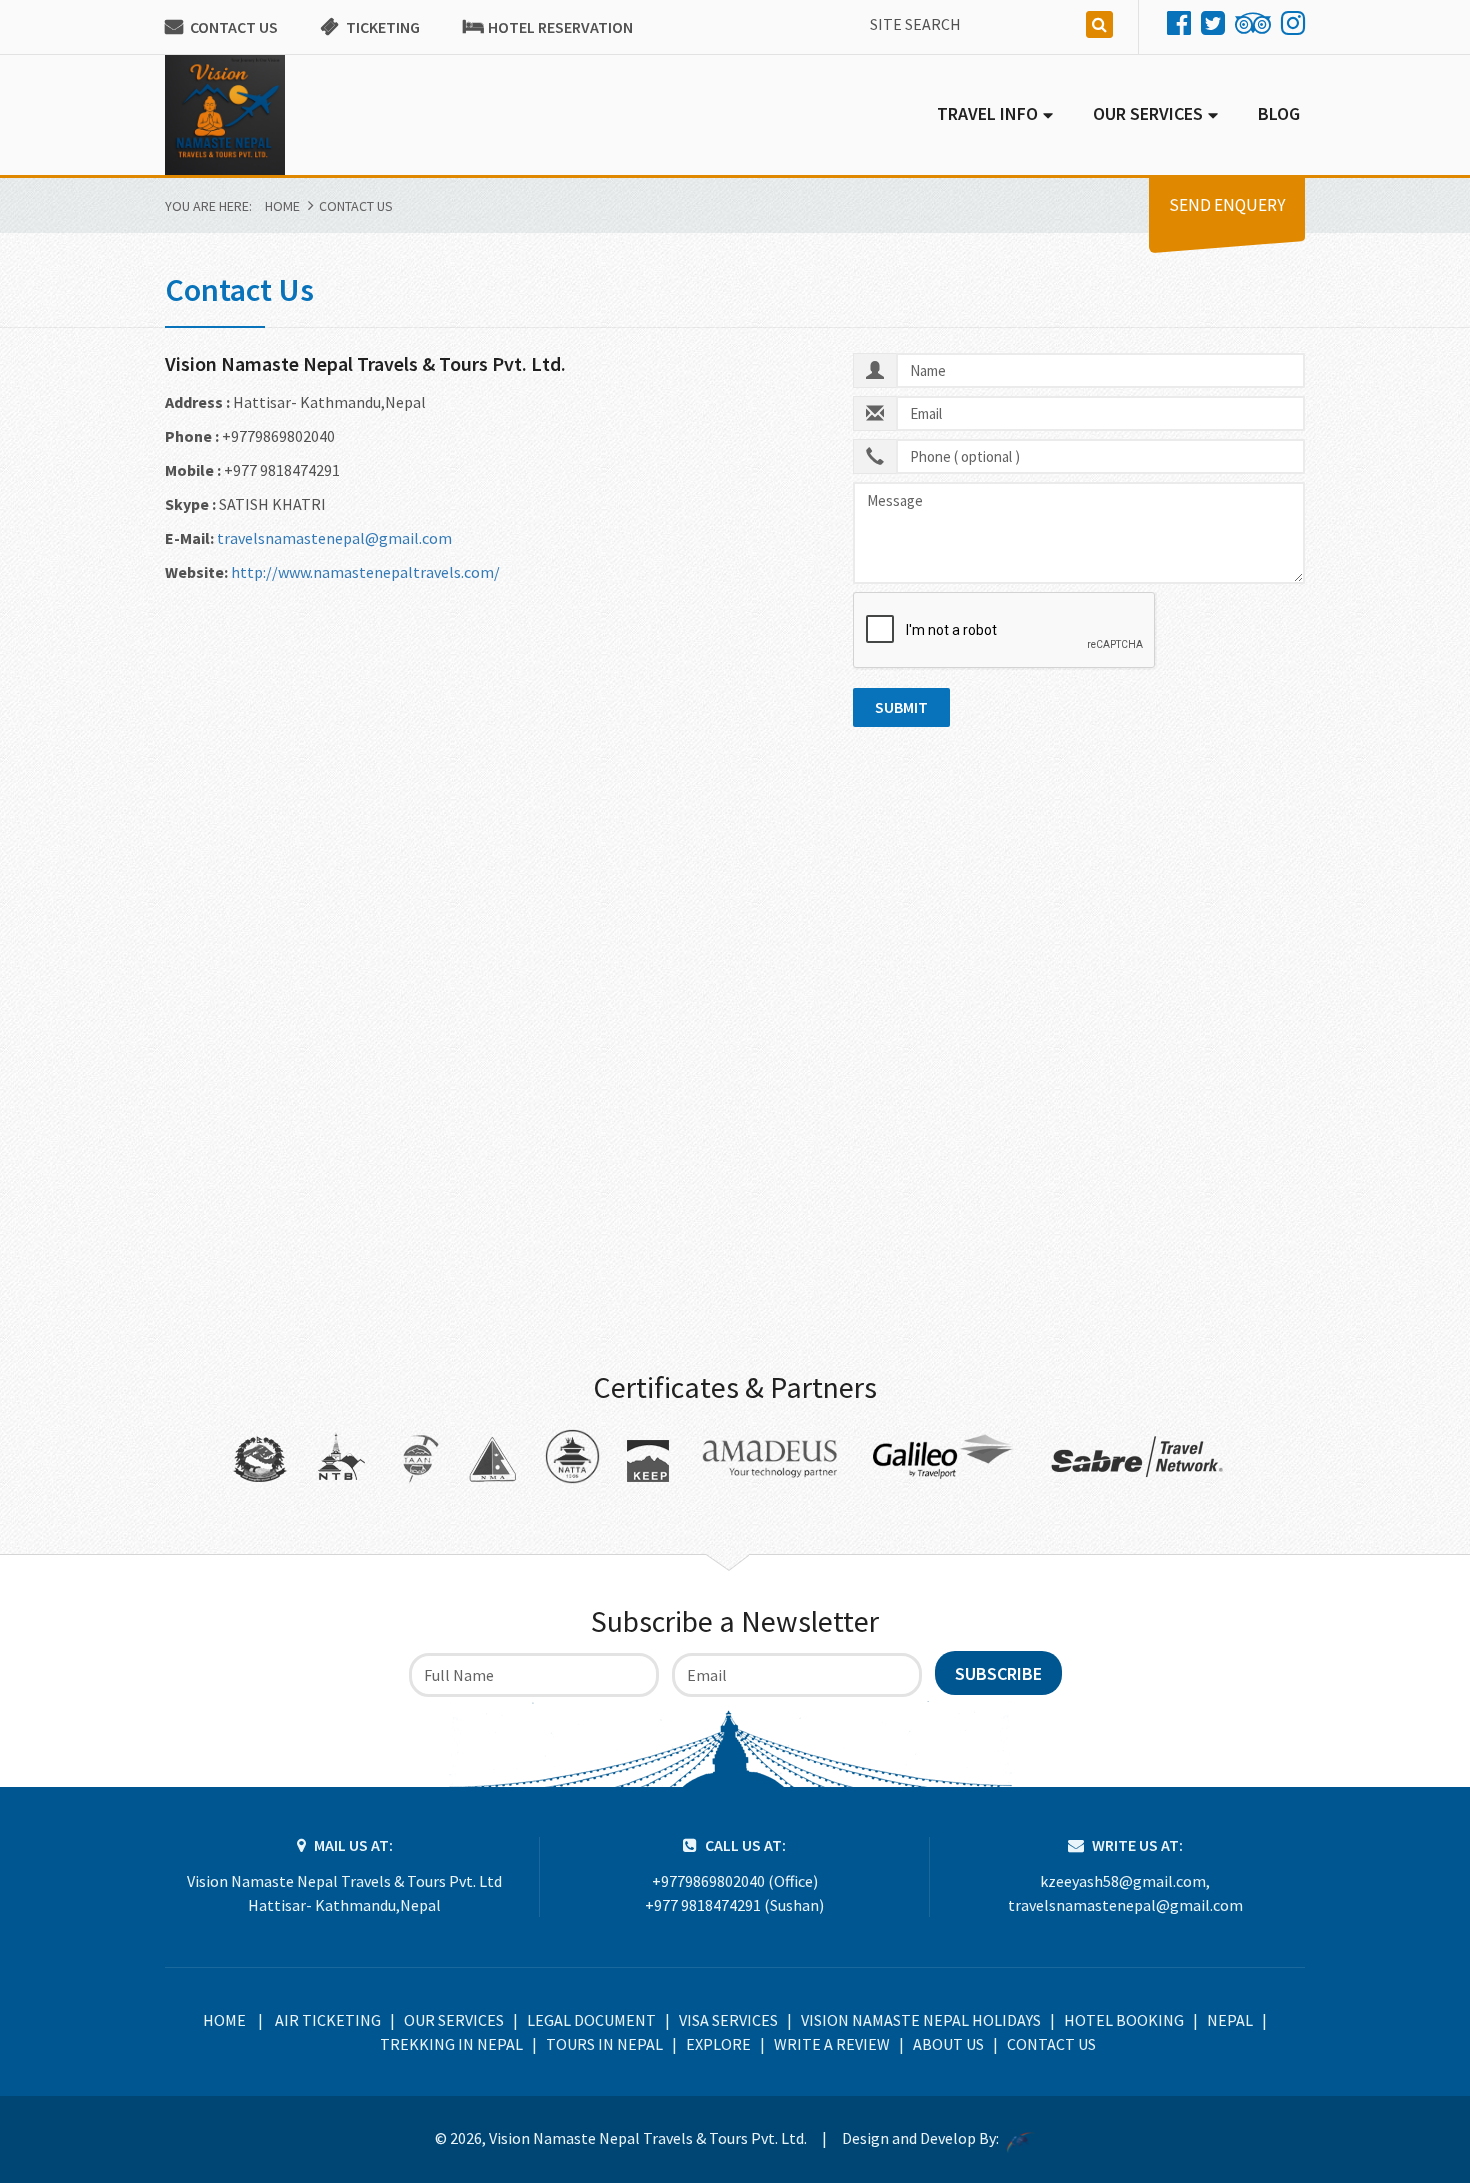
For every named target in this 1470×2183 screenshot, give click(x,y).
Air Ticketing (328, 2020)
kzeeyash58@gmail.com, (1125, 1881)
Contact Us (234, 27)
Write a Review (832, 2044)
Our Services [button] (1148, 113)
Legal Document (591, 2020)
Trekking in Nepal (451, 2044)
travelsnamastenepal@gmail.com (334, 538)
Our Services (454, 2020)
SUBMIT (901, 707)
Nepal (1230, 2020)
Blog (1279, 113)
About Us (948, 2044)
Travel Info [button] (987, 113)
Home (282, 206)
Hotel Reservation (560, 27)
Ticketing (383, 27)
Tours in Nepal (604, 2044)
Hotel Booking (1124, 2020)
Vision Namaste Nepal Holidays (921, 2020)
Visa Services (728, 2020)
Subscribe (998, 1673)
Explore (718, 2044)
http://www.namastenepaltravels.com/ (365, 572)
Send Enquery (1227, 205)
